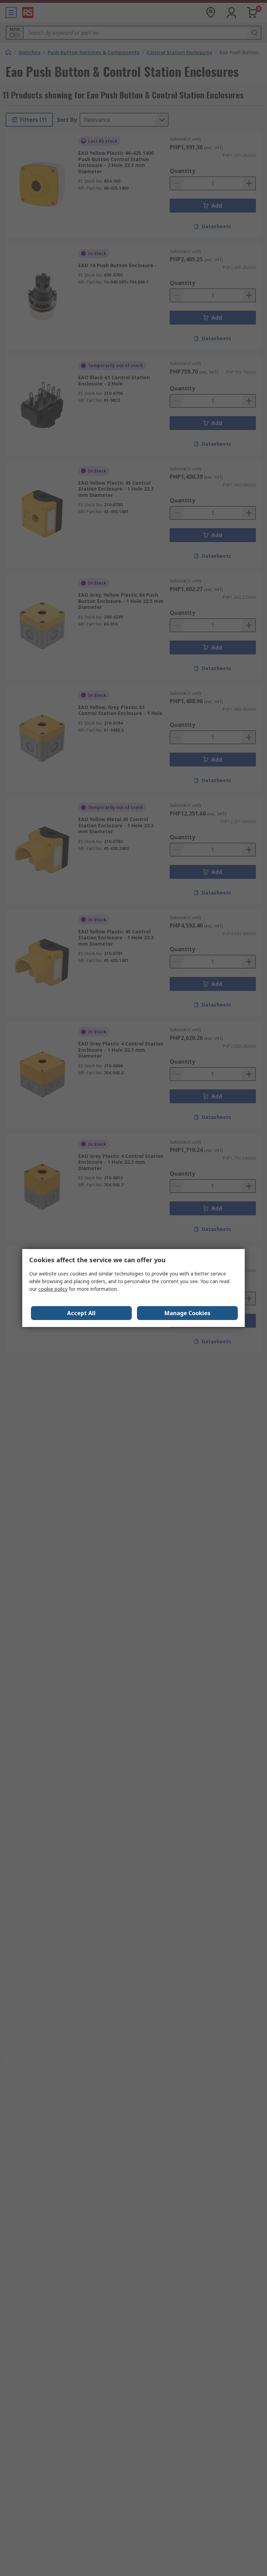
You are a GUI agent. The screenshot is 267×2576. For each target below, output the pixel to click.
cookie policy (53, 1289)
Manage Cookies (187, 1313)
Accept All (81, 1313)
